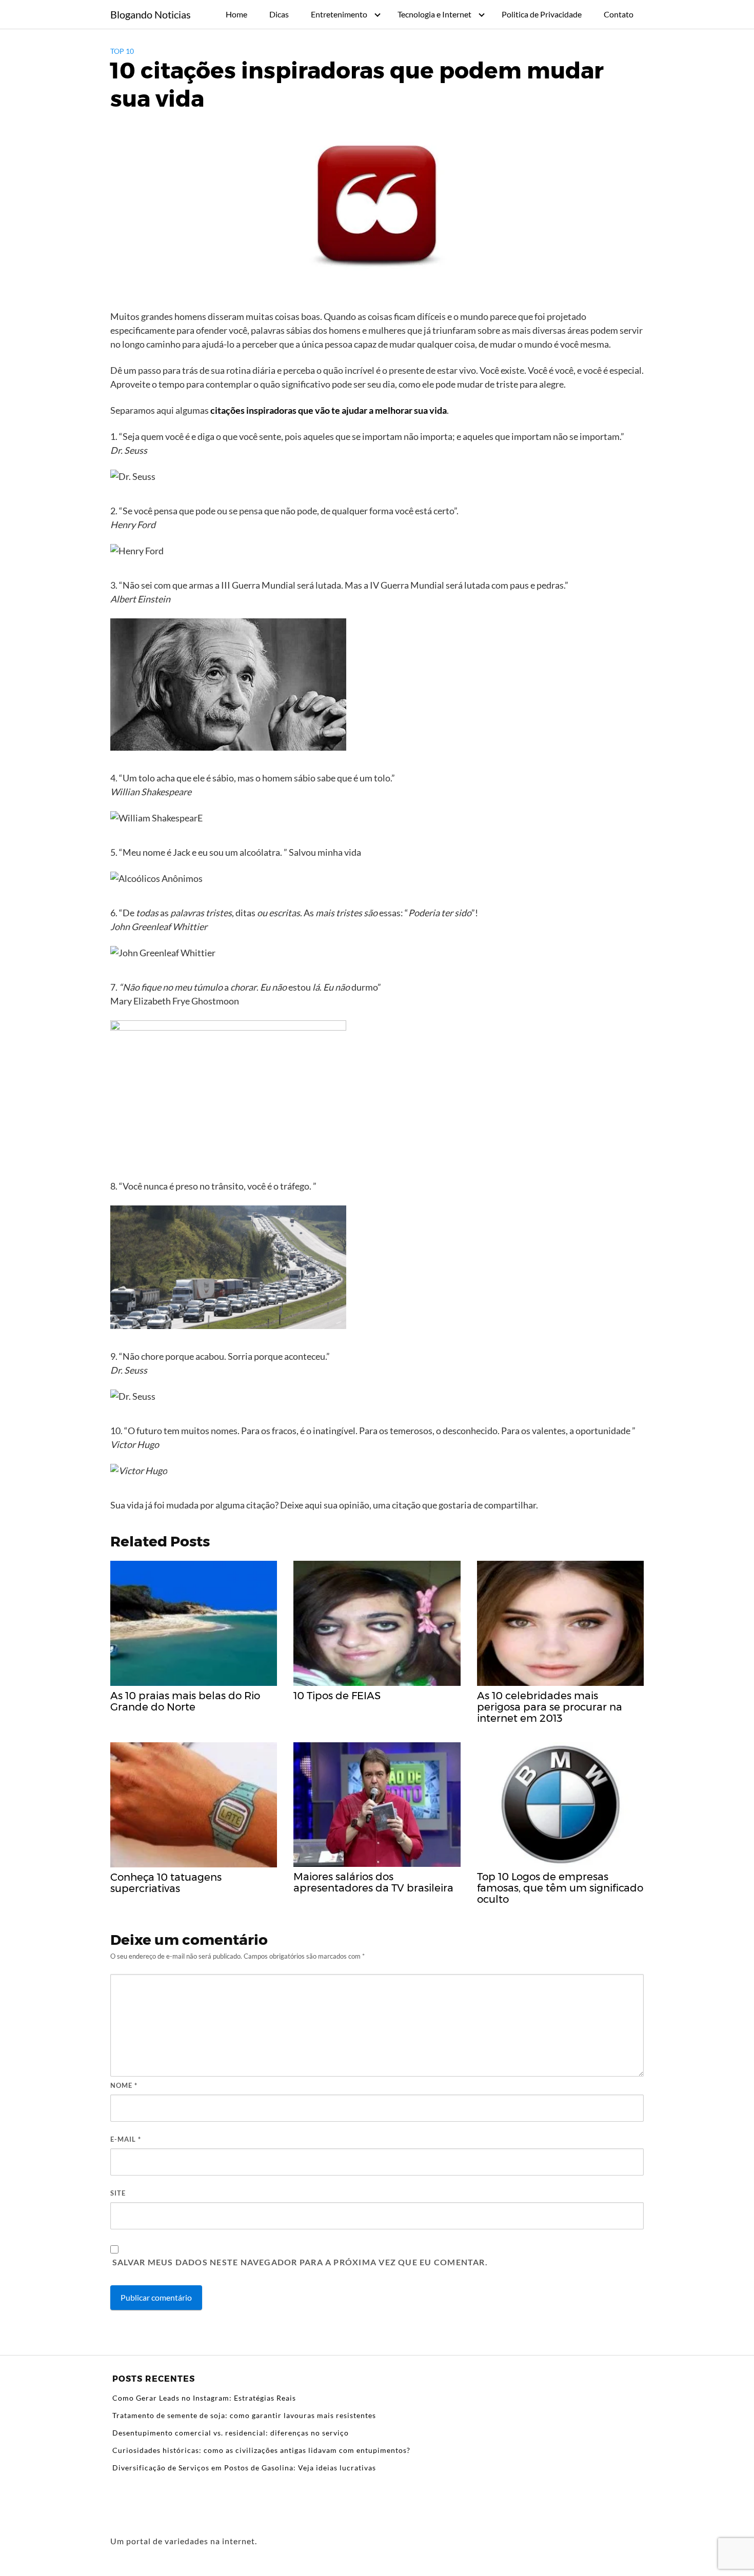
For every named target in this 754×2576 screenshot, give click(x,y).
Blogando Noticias (151, 14)
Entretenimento (339, 14)
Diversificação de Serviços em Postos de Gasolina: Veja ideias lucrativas (244, 2468)
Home (236, 14)
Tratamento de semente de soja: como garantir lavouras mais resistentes (244, 2415)
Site (118, 2193)
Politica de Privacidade (542, 14)
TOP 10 (122, 51)
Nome (124, 2085)
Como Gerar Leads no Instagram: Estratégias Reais (204, 2398)
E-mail (126, 2139)
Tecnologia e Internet (434, 14)
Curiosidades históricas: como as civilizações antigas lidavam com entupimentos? (261, 2450)
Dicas (279, 14)
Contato (619, 14)
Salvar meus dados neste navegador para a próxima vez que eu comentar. (300, 2262)
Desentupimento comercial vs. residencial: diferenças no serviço (231, 2433)
